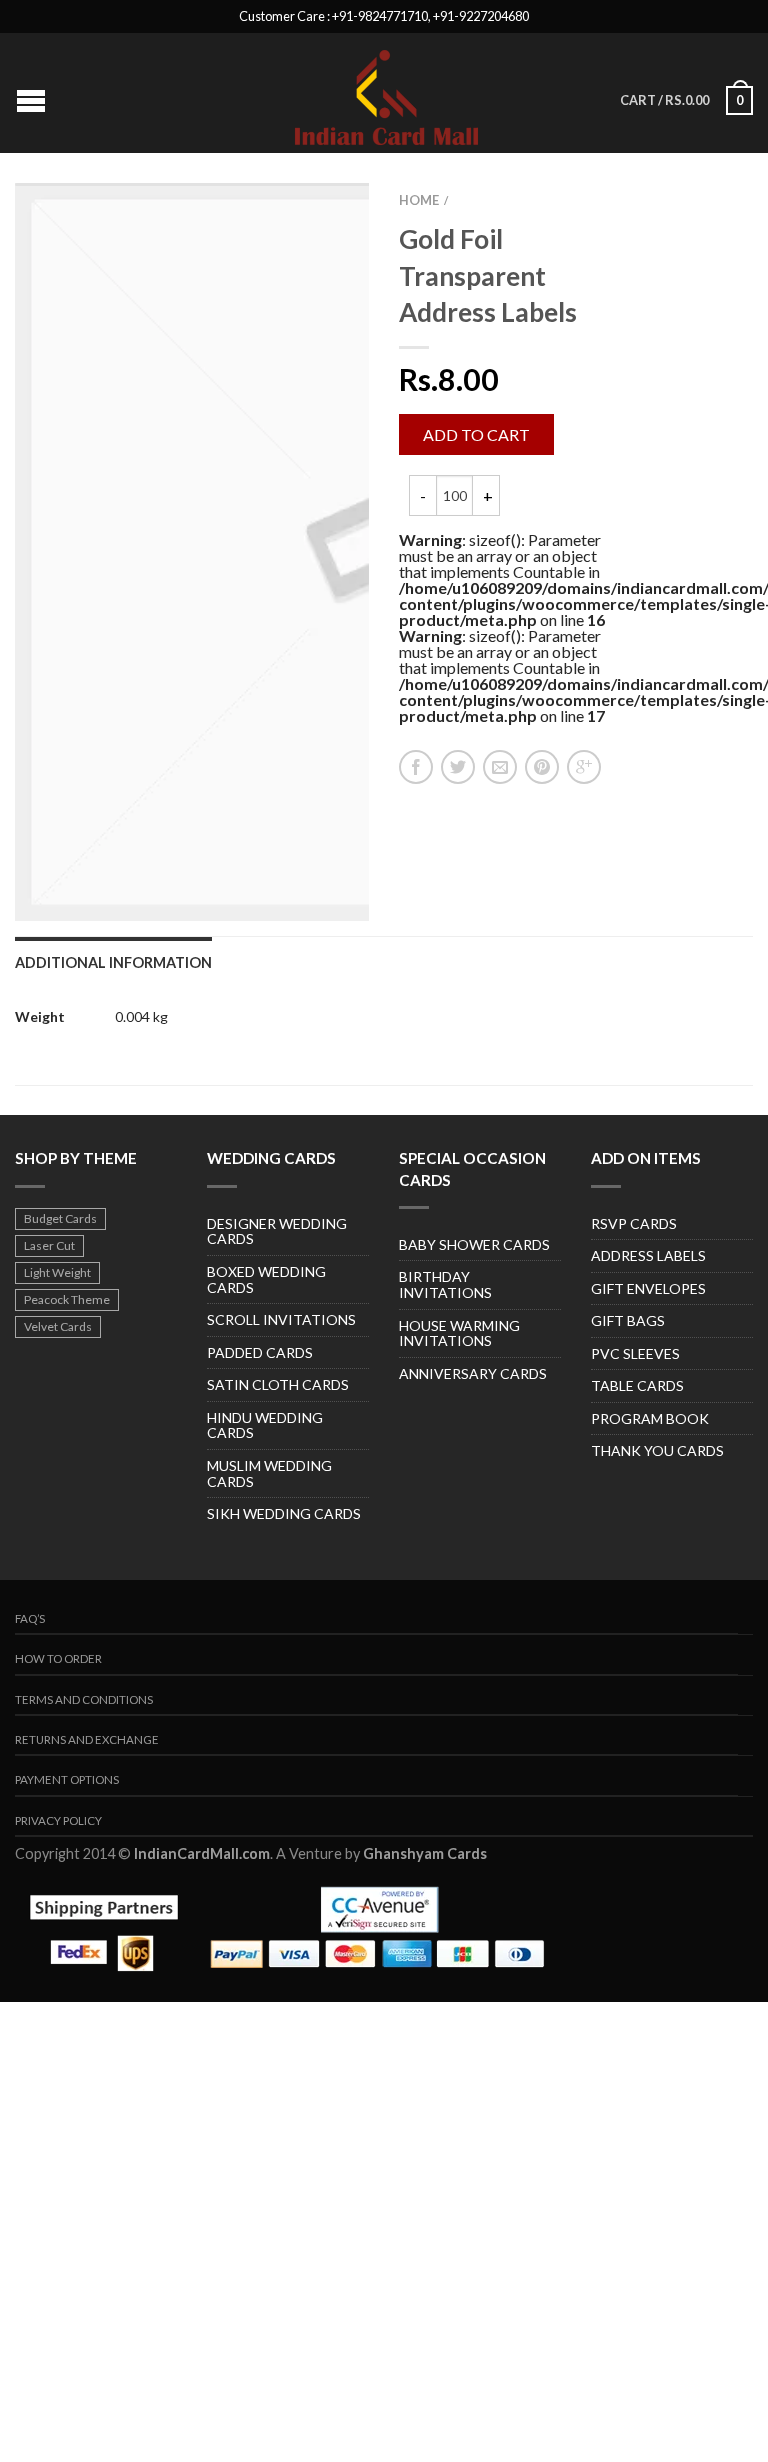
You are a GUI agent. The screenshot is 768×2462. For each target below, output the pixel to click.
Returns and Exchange (87, 1739)
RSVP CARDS (634, 1223)
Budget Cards (60, 1218)
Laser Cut (49, 1245)
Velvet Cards (58, 1326)
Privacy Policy (58, 1820)
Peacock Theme (67, 1299)
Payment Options (67, 1779)
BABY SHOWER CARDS (474, 1244)
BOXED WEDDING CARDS (266, 1279)
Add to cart (476, 434)
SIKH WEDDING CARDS (284, 1513)
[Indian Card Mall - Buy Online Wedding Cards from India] (387, 92)
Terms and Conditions (84, 1699)
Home (419, 200)
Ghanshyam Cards (425, 1853)
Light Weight (57, 1272)
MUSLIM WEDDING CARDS (269, 1473)
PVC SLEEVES (635, 1353)
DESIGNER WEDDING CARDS (277, 1231)
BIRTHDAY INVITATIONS (445, 1284)
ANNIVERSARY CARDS (473, 1373)
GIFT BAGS (628, 1320)
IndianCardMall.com (202, 1853)
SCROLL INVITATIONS (281, 1319)
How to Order (58, 1658)
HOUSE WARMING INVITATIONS (459, 1333)
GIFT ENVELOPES (648, 1288)
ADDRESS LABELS (648, 1255)
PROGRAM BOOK (650, 1418)
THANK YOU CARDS (657, 1450)
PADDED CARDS (260, 1352)
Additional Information (113, 962)
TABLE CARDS (637, 1385)
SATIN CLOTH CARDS (278, 1384)
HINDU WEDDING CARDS (265, 1425)
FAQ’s (30, 1618)
